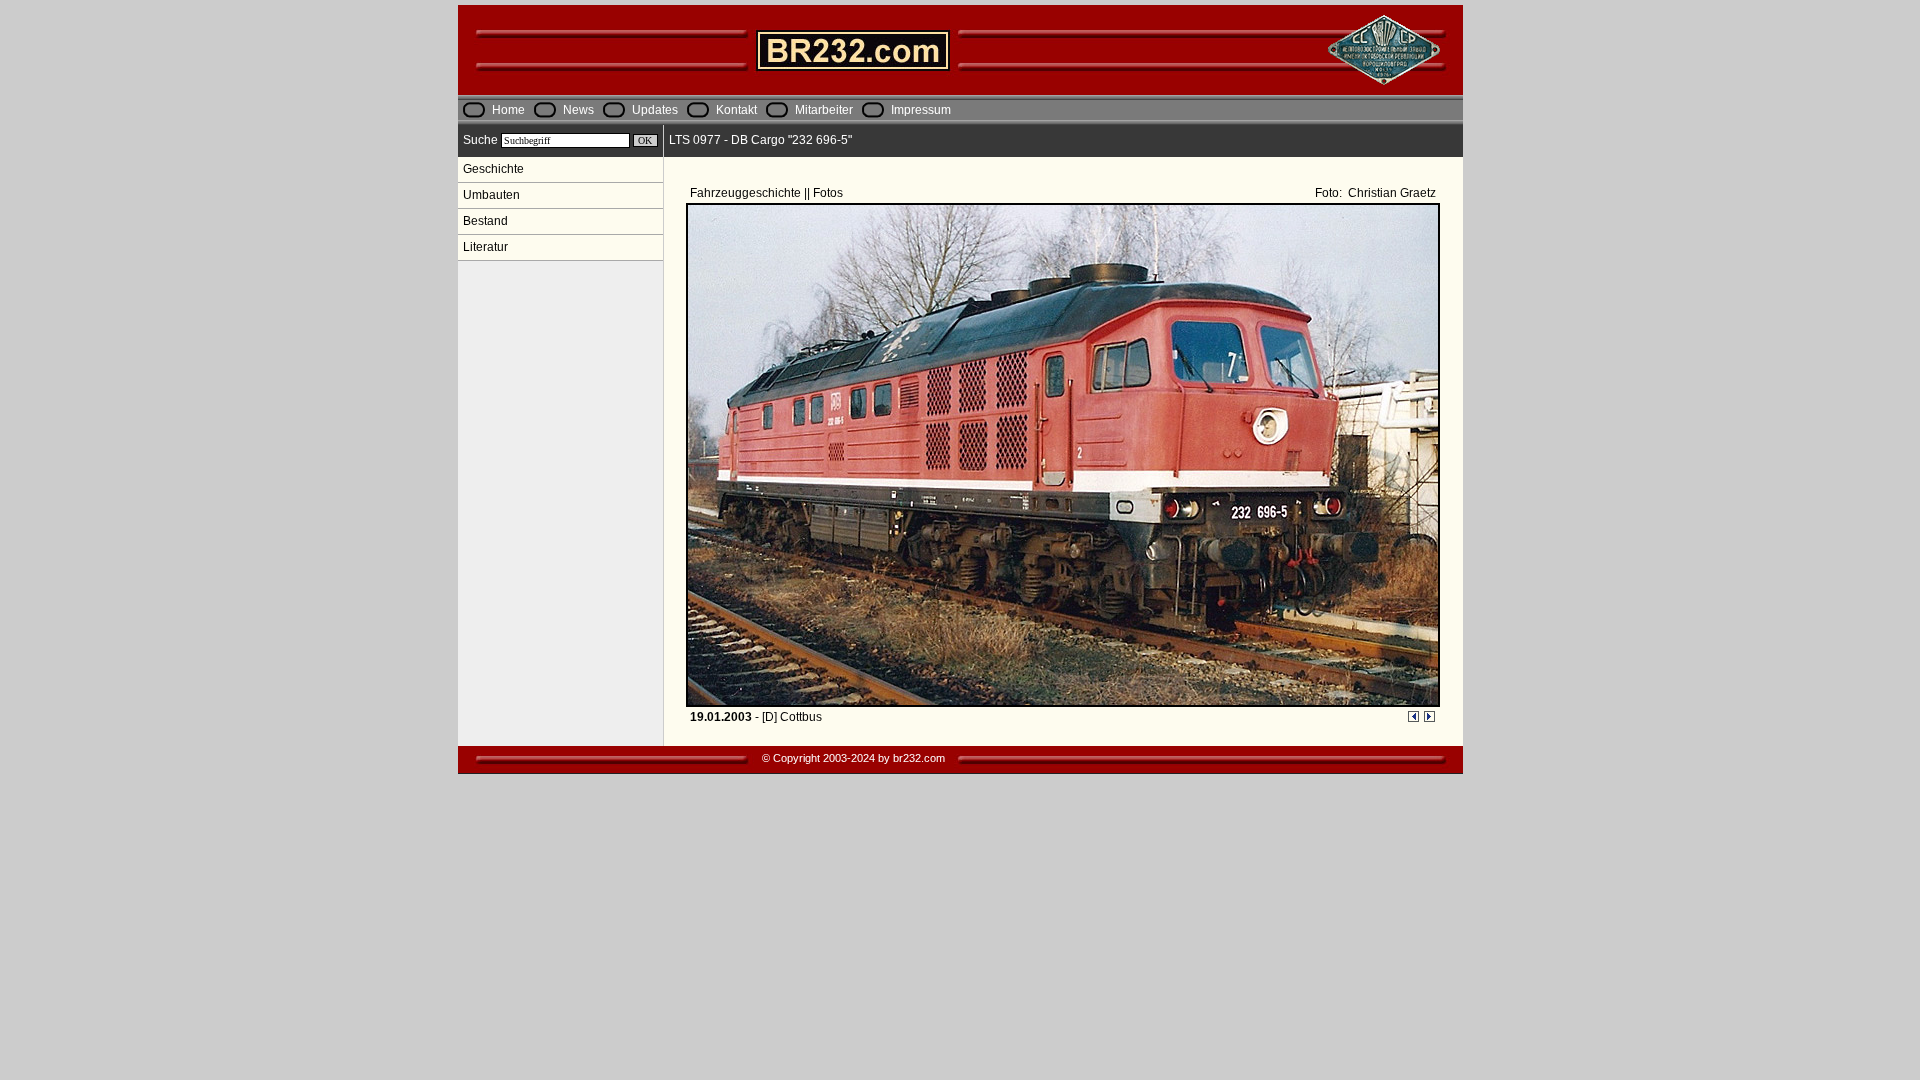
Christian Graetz (1390, 193)
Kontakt (736, 110)
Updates (655, 110)
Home (508, 110)
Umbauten (491, 195)
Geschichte (493, 169)
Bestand (485, 221)
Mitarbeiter (824, 110)
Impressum (921, 110)
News (578, 110)
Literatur (485, 247)
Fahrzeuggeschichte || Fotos (768, 193)
